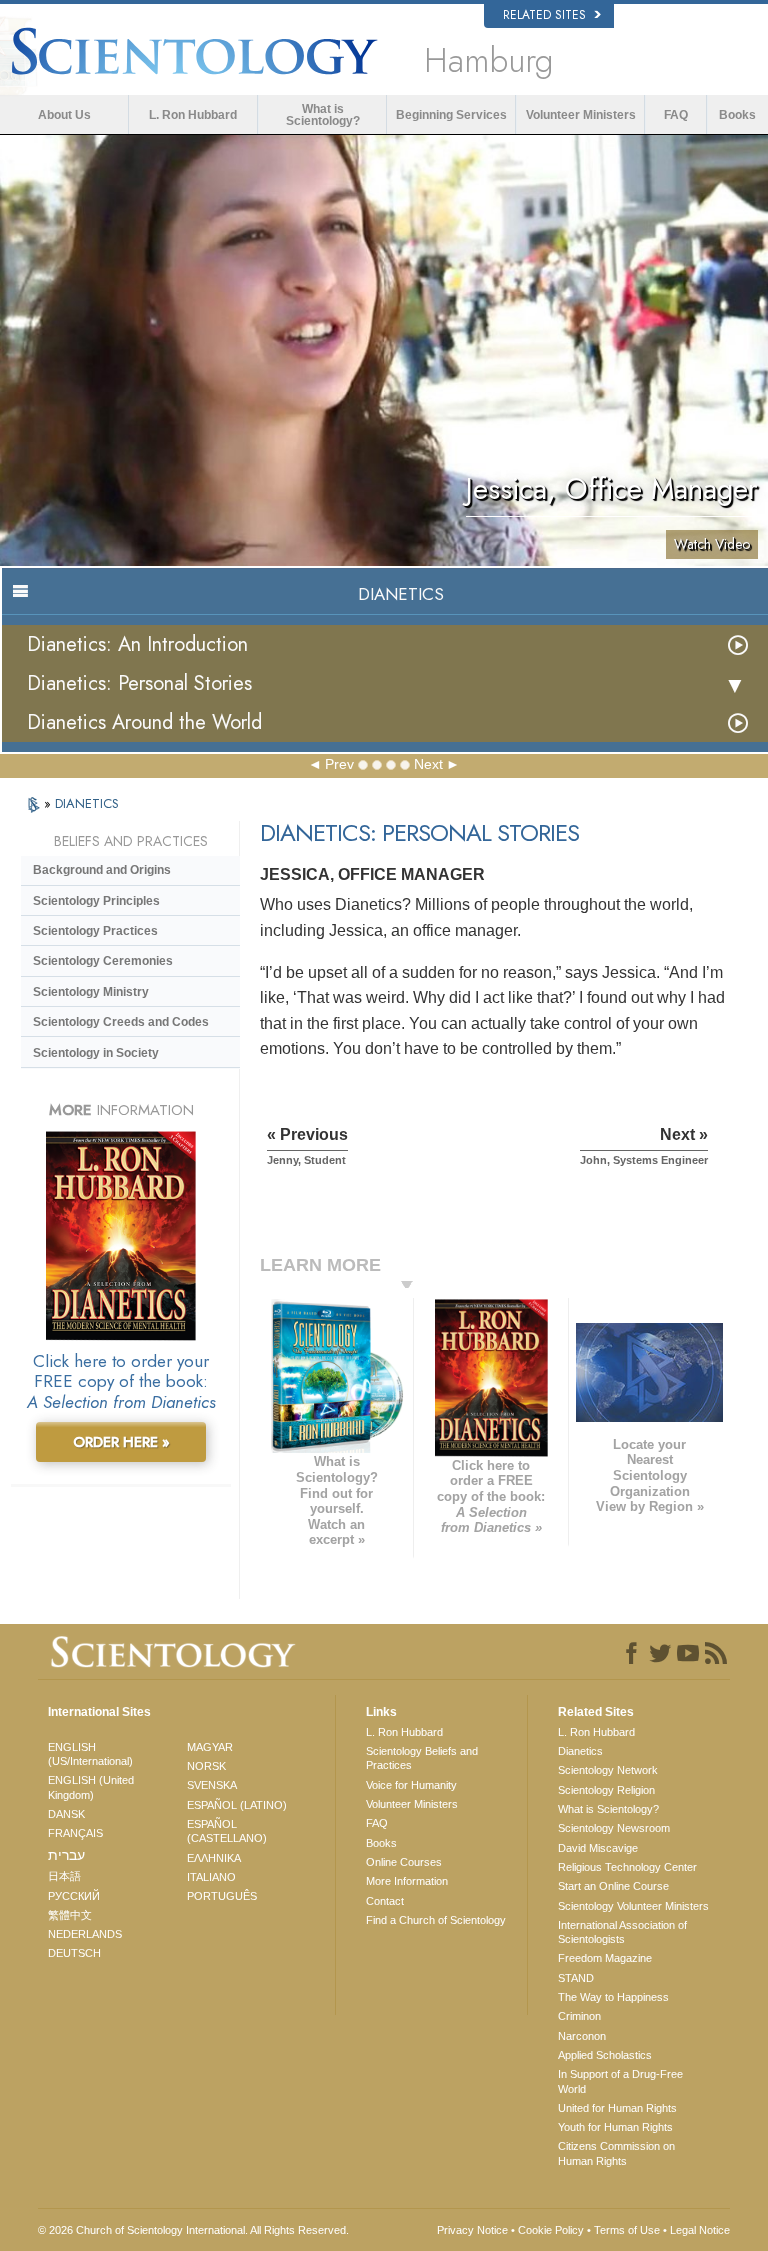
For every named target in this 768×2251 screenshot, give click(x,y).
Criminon (579, 2016)
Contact (385, 1901)
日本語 (64, 1876)
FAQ (676, 115)
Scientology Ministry (91, 992)
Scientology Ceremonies (103, 961)
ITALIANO (211, 1877)
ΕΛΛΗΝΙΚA (214, 1858)
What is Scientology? (323, 115)
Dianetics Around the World (144, 722)
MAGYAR (210, 1747)
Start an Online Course (613, 1886)
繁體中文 (70, 1915)
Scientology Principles (96, 901)
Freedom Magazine (605, 1958)
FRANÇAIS (75, 1833)
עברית (66, 1855)
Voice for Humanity (411, 1785)
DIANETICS (87, 803)
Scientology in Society (96, 1053)
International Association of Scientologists (622, 1932)
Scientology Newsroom (614, 1828)
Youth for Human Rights (615, 2127)
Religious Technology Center (627, 1867)
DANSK (66, 1814)
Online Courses (404, 1862)
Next (428, 764)
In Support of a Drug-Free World (620, 2081)
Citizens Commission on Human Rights (616, 2153)
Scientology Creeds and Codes (121, 1022)
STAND (576, 1978)
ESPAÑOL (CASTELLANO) (227, 1831)
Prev (339, 764)
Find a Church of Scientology (436, 1920)
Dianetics (580, 1751)
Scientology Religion (606, 1790)
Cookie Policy (551, 2230)
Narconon (582, 2036)
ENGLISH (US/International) (90, 1754)
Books (737, 115)
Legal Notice (700, 2230)
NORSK (206, 1766)
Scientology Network (608, 1770)
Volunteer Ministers (581, 115)
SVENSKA (212, 1785)
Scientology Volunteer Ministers (633, 1906)
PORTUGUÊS (222, 1896)
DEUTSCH (74, 1953)
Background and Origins (102, 870)
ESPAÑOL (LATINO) (237, 1805)
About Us (64, 115)
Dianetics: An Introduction (137, 644)
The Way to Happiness (613, 1997)
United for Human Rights (617, 2108)
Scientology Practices (95, 931)
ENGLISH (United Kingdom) (91, 1787)
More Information (407, 1881)
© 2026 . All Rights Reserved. (193, 2230)
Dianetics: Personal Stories (139, 683)
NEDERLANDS (85, 1934)
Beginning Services (451, 115)
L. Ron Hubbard (193, 115)
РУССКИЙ (74, 1896)
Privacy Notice (472, 2230)
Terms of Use (627, 2230)
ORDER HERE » (121, 1442)
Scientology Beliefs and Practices (422, 1758)
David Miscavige (598, 1848)
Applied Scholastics (605, 2055)
